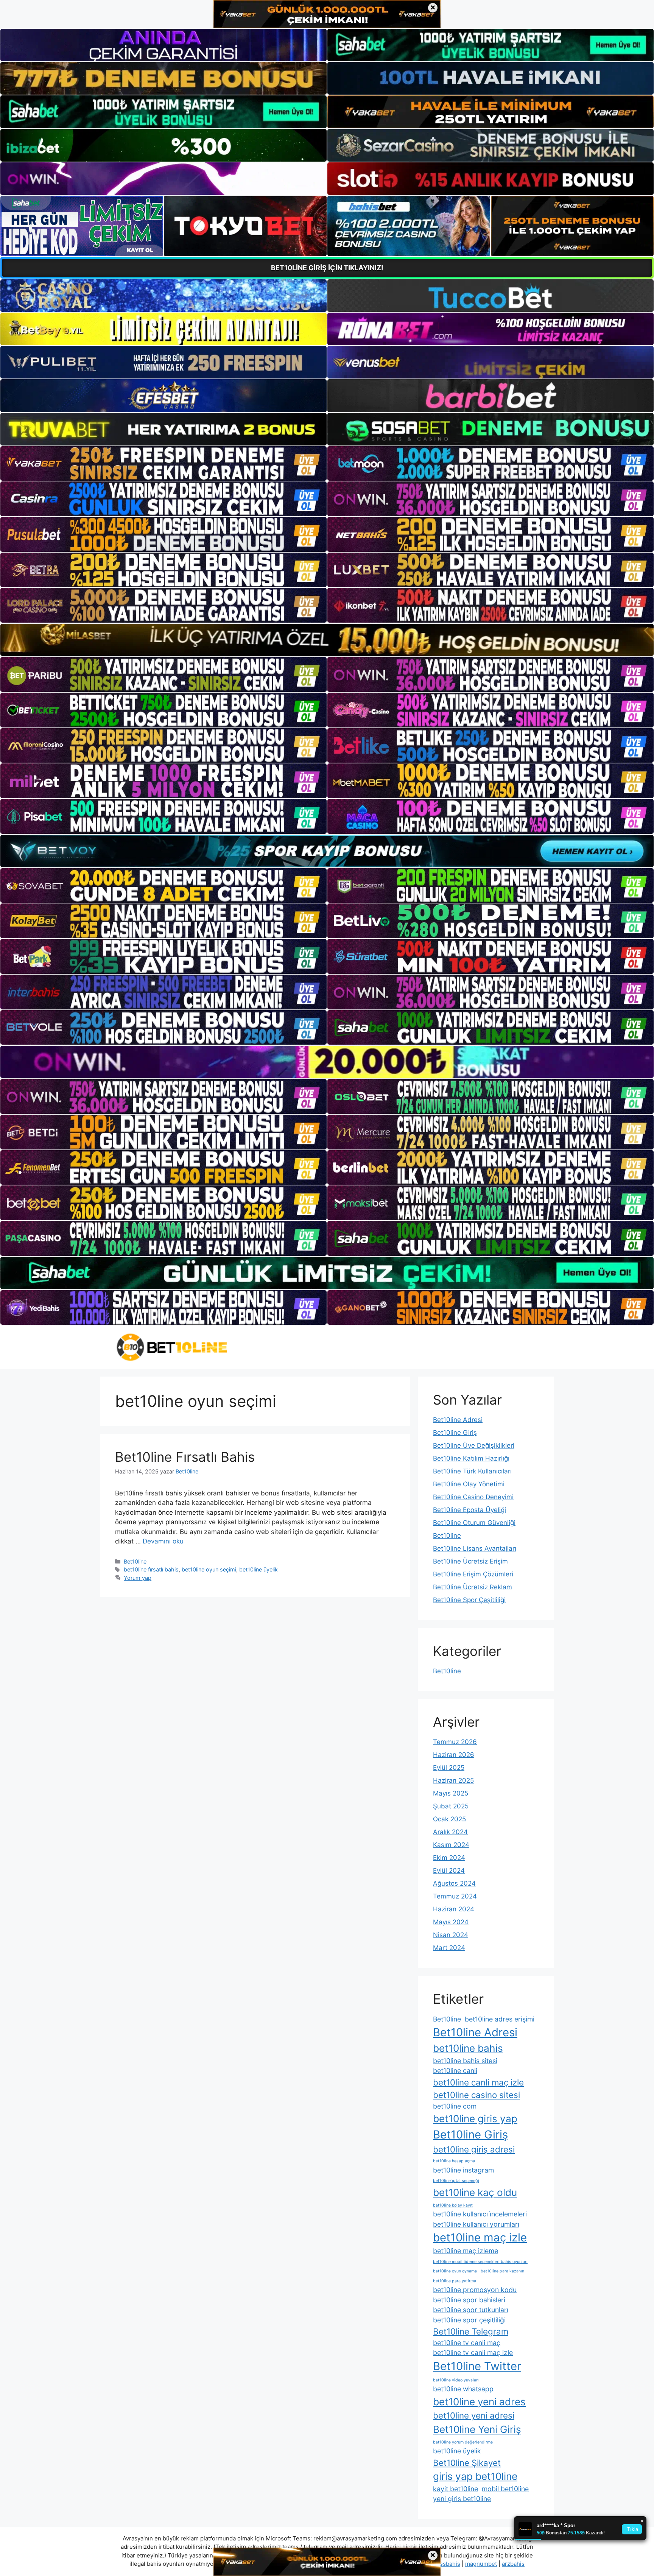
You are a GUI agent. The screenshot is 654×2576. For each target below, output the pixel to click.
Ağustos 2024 (454, 1883)
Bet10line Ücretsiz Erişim (470, 1561)
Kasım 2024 (451, 1845)
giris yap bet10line (475, 2476)
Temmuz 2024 (455, 1896)
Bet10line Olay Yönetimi (469, 1484)
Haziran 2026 (454, 1755)
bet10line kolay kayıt (453, 2205)
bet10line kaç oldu (475, 2192)
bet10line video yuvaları (456, 2380)
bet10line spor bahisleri (469, 2300)
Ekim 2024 (449, 1858)
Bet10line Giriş (455, 1433)
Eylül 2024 (449, 1870)
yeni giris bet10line (462, 2499)
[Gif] (327, 640)
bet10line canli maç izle (478, 2082)
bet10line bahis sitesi (465, 2061)
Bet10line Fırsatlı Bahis (185, 1457)
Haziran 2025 (453, 1780)
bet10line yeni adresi (474, 2415)
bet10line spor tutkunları (471, 2310)
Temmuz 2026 (455, 1742)
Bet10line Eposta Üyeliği (469, 1510)
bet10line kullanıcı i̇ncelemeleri (480, 2214)
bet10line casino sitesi (476, 2095)
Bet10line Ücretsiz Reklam (473, 1587)
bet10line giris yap (475, 2119)
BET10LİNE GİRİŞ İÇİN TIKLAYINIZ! (327, 268)
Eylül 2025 (449, 1768)
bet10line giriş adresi (474, 2149)
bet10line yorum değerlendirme (463, 2442)
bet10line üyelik (258, 1569)
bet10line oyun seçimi (209, 1569)
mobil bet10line (505, 2489)
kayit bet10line (455, 2489)
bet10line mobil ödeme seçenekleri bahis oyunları (480, 2262)
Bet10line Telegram (471, 2331)
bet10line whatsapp (463, 2389)
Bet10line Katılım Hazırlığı (471, 1458)
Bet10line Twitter (477, 2366)
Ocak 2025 (449, 1819)
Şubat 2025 (451, 1806)
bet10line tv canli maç (467, 2343)
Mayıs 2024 (451, 1922)
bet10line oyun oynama (455, 2271)
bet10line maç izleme (466, 2251)
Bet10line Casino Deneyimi (473, 1497)
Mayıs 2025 (451, 1793)
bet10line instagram (463, 2170)
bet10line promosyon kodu (475, 2290)
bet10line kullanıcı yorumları (476, 2224)
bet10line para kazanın (502, 2271)
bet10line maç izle (480, 2237)
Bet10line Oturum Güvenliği (474, 1523)
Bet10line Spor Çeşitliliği (469, 1600)
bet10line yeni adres (479, 2402)
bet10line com (455, 2106)
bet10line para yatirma (455, 2281)
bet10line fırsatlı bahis (151, 1569)
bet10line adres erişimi (500, 2019)
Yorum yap (138, 1578)
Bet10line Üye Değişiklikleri (474, 1445)
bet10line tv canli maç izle (473, 2353)
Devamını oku (163, 1541)
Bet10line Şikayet (467, 2463)
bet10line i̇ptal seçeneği (456, 2181)
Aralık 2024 (450, 1832)
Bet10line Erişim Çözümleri (473, 1574)
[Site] (163, 464)
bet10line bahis (468, 2048)
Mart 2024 (449, 1948)
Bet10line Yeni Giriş (477, 2429)
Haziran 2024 (454, 1909)
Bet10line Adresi (458, 1420)
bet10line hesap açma (454, 2161)
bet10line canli (455, 2071)
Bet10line (135, 1561)
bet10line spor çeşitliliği (469, 2320)
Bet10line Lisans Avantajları (475, 1548)
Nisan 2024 (451, 1935)
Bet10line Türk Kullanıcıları (472, 1471)
